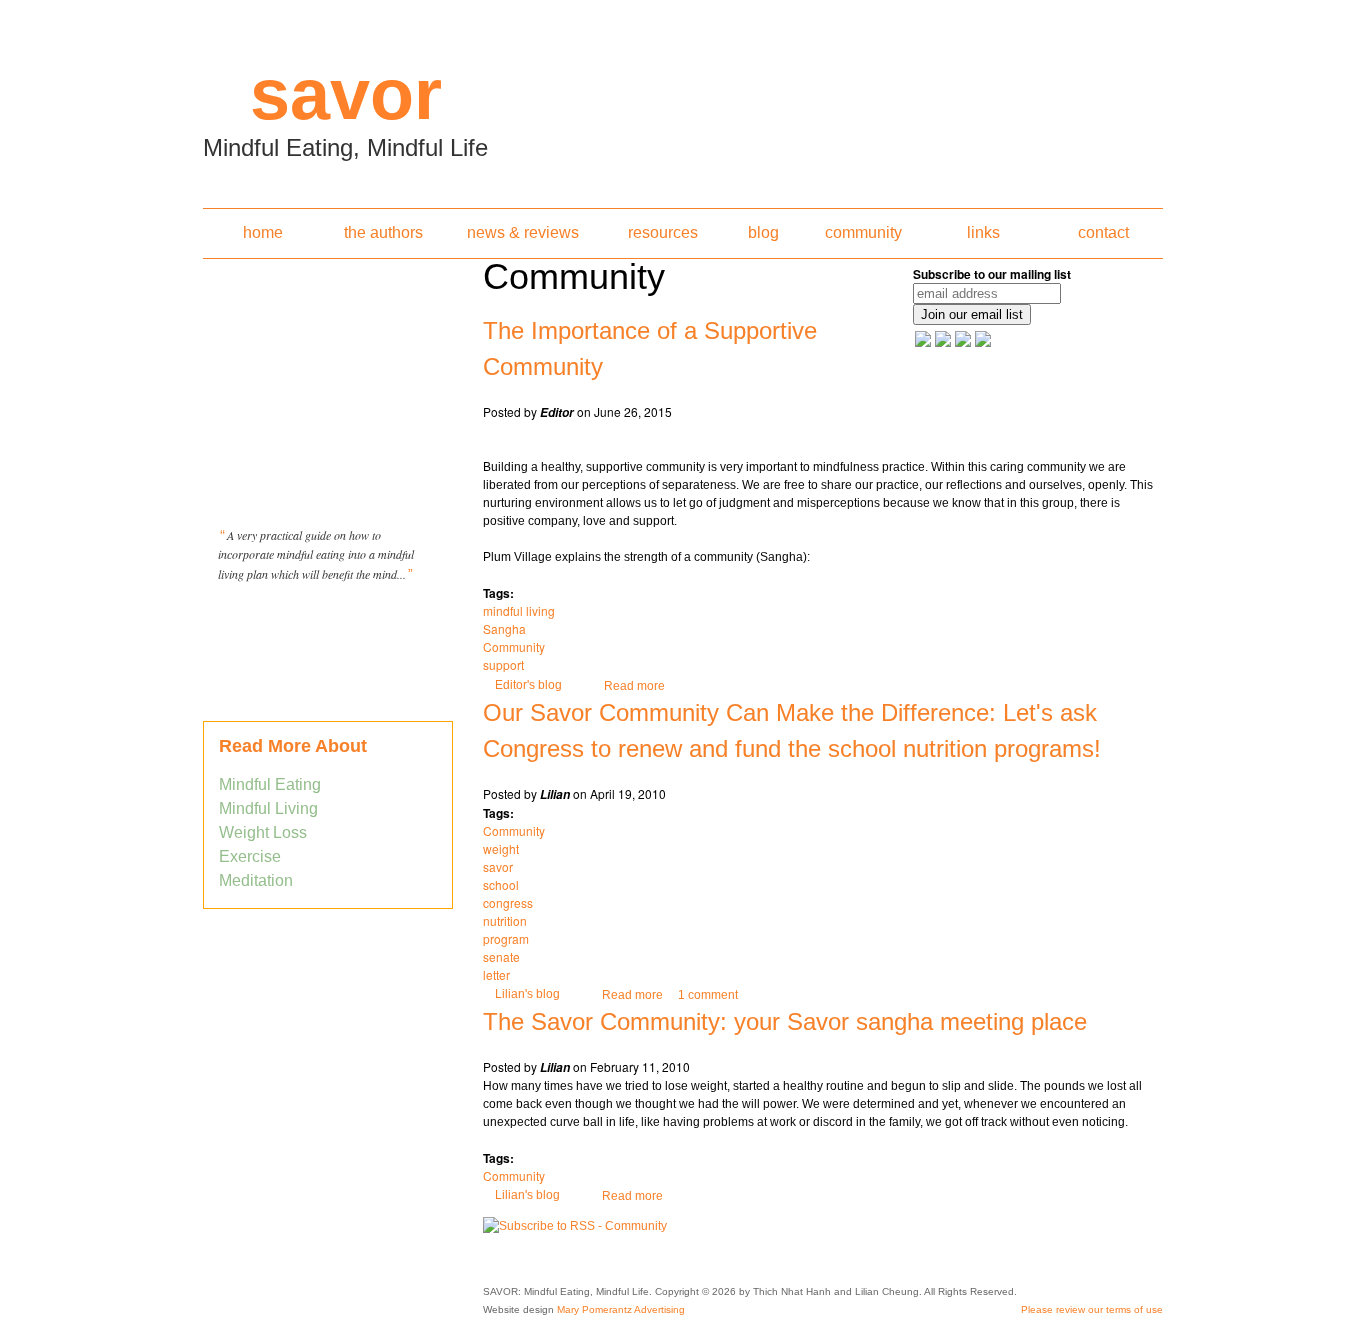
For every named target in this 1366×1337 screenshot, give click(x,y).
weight (501, 848)
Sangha (504, 628)
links (983, 232)
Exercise (250, 856)
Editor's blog (528, 685)
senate (501, 956)
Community (514, 646)
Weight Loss (263, 832)
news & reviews (523, 232)
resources (663, 232)
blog (763, 232)
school (501, 884)
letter (496, 974)
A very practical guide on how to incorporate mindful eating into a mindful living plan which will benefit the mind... (316, 554)
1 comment (708, 995)
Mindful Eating (270, 784)
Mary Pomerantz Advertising (621, 1309)
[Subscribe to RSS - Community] (575, 1226)
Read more (634, 686)
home (263, 232)
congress (508, 902)
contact (1103, 232)
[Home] (683, 98)
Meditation (256, 880)
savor (498, 866)
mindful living (519, 610)
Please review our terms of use (1092, 1309)
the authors (383, 232)
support (503, 664)
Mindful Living (268, 808)
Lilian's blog (527, 994)
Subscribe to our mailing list (992, 274)
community (863, 232)
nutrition (505, 920)
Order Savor (328, 624)
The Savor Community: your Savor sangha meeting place (785, 1021)
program (506, 938)
